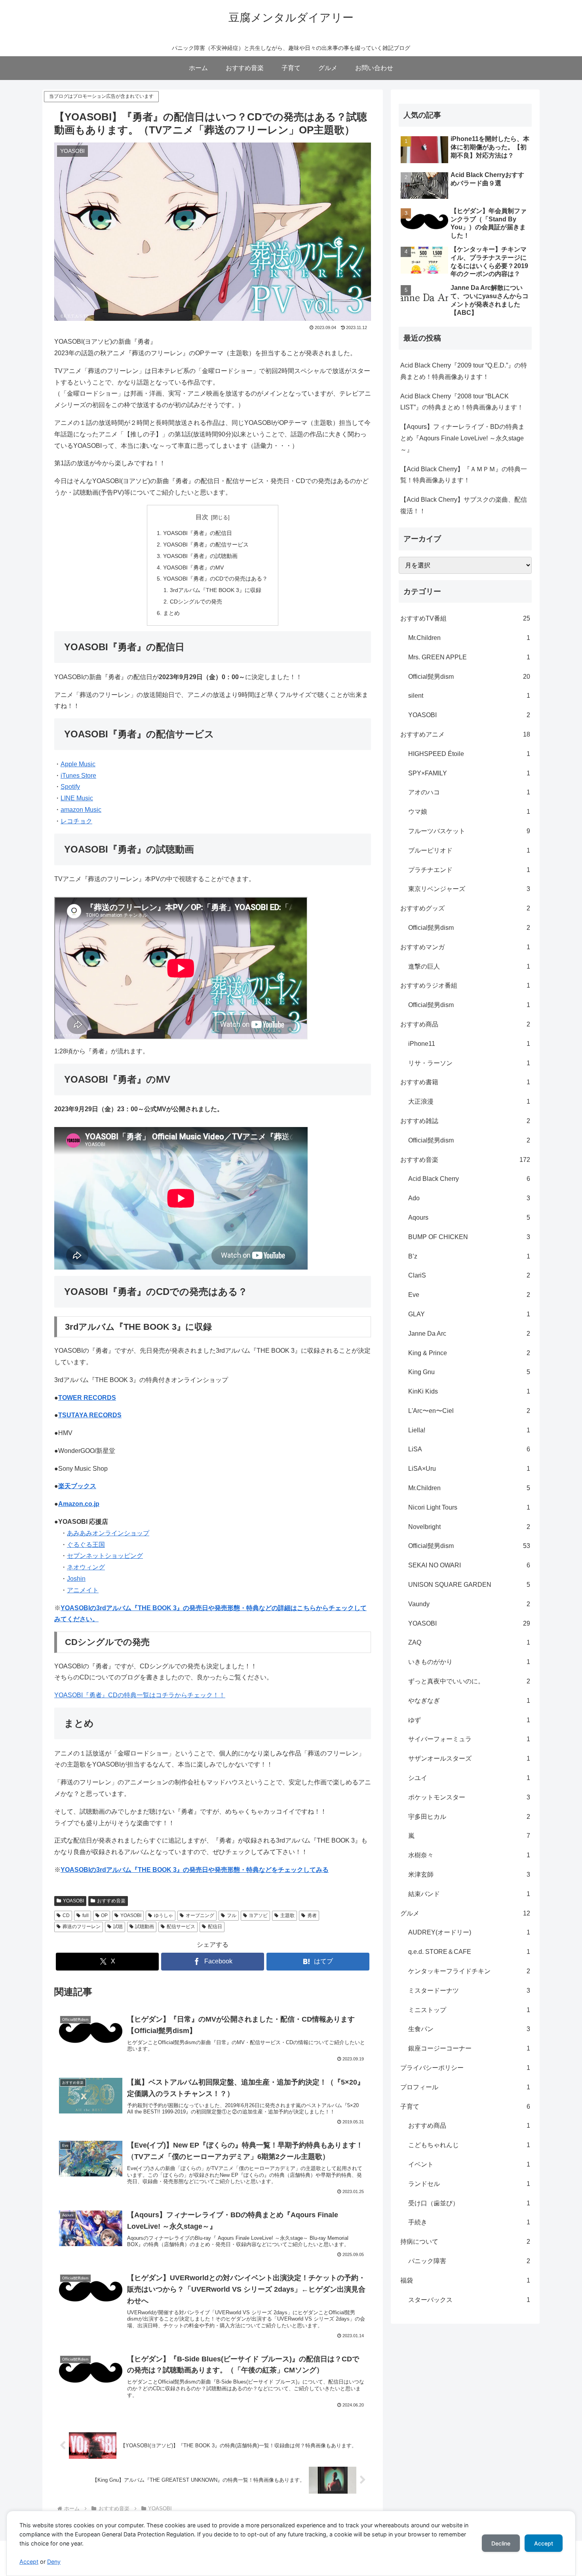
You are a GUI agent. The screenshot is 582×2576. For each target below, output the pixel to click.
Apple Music (78, 764)
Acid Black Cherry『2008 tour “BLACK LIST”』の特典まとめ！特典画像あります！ (462, 402)
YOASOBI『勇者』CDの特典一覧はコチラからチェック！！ (140, 1695)
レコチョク (76, 821)
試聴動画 (145, 1927)
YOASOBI (73, 1901)
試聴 (118, 1927)
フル (232, 1915)
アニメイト (83, 1590)
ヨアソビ (258, 1915)
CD (66, 1915)
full (86, 1915)
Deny (54, 2562)
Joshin (76, 1579)
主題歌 (287, 1915)
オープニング (200, 1915)
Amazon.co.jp (79, 1504)
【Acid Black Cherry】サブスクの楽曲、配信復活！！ (464, 505)
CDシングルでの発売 (196, 602)
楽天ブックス (77, 1486)
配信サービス (181, 1927)
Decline (501, 2543)
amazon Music (81, 810)
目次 (202, 517)
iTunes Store (78, 776)
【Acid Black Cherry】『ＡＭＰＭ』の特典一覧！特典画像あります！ (464, 475)
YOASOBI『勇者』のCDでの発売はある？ (215, 579)
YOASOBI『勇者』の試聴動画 (200, 556)
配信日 (215, 1927)
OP (104, 1915)
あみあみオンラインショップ (108, 1533)
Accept (29, 2562)
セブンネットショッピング (105, 1556)
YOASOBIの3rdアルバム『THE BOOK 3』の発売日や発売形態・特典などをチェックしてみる (195, 1870)
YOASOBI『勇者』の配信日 (198, 533)
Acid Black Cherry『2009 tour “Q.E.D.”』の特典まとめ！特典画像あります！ (464, 371)
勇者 (312, 1915)
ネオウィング (86, 1567)
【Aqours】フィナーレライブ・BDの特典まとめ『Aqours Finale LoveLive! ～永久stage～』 (462, 438)
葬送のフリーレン (82, 1927)
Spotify (70, 787)
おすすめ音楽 (111, 1901)
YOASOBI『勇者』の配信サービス (206, 545)
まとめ (171, 613)
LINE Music (77, 798)
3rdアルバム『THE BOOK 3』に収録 (216, 590)
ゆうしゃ (164, 1915)
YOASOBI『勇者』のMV (193, 567)
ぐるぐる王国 (86, 1545)
